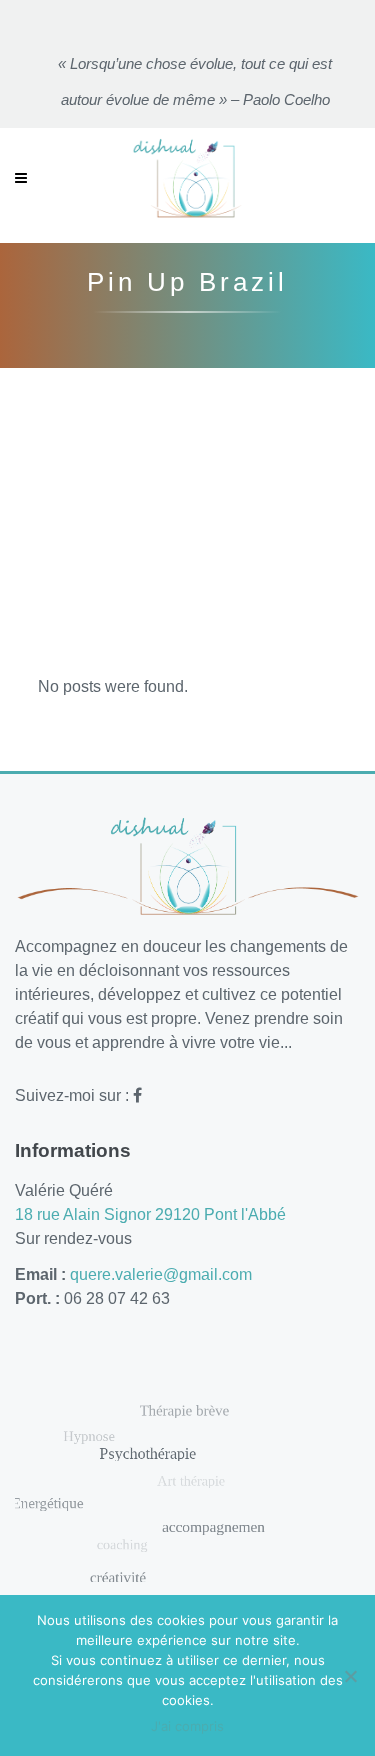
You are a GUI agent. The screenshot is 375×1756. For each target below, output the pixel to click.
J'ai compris (187, 1726)
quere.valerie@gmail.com (161, 1274)
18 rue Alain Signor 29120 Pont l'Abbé (150, 1214)
